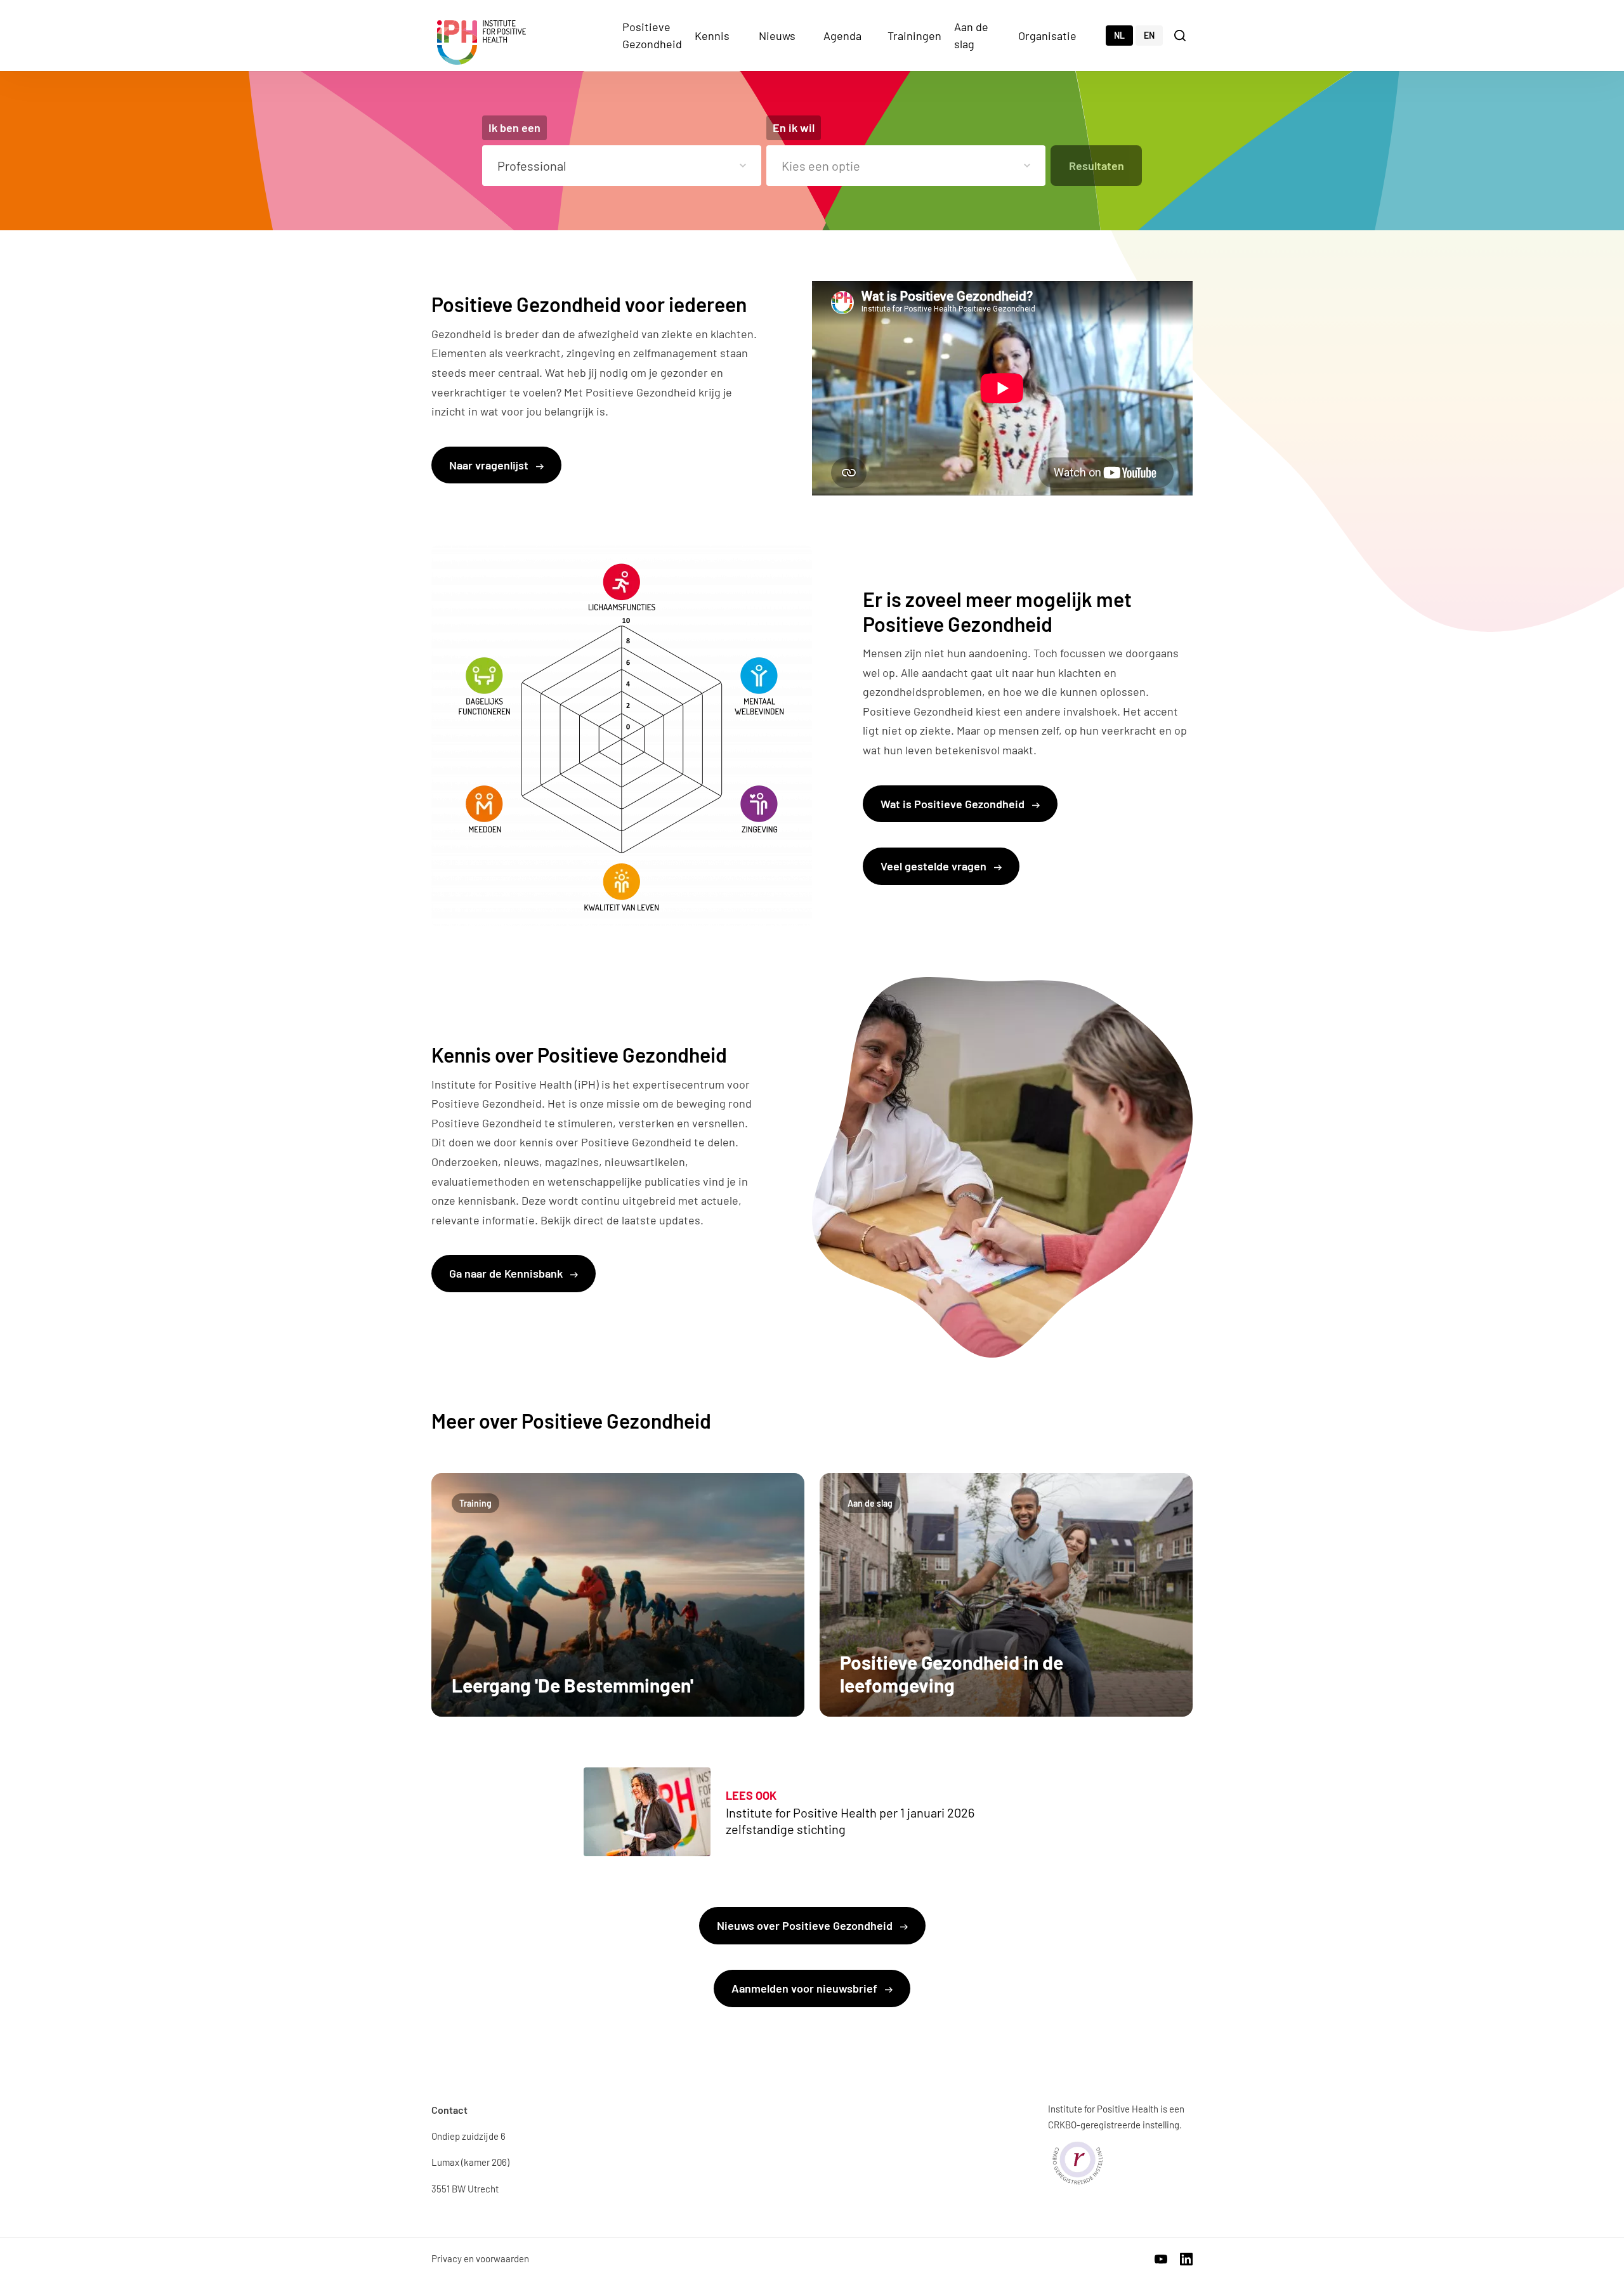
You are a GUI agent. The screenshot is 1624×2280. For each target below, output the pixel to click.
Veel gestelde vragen (935, 866)
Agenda (842, 36)
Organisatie (1047, 36)
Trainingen (914, 36)
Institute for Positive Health (481, 43)
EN (1149, 35)
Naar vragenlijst (490, 465)
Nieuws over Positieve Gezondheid (806, 1925)
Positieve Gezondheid (652, 35)
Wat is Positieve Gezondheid (954, 804)
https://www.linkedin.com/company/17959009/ (1186, 2259)
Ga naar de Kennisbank (507, 1273)
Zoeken (1181, 35)
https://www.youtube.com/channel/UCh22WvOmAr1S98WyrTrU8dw (1161, 2259)
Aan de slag (971, 35)
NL (1119, 35)
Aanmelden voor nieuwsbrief (806, 1988)
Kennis (712, 36)
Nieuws (777, 36)
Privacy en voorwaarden (480, 2258)
